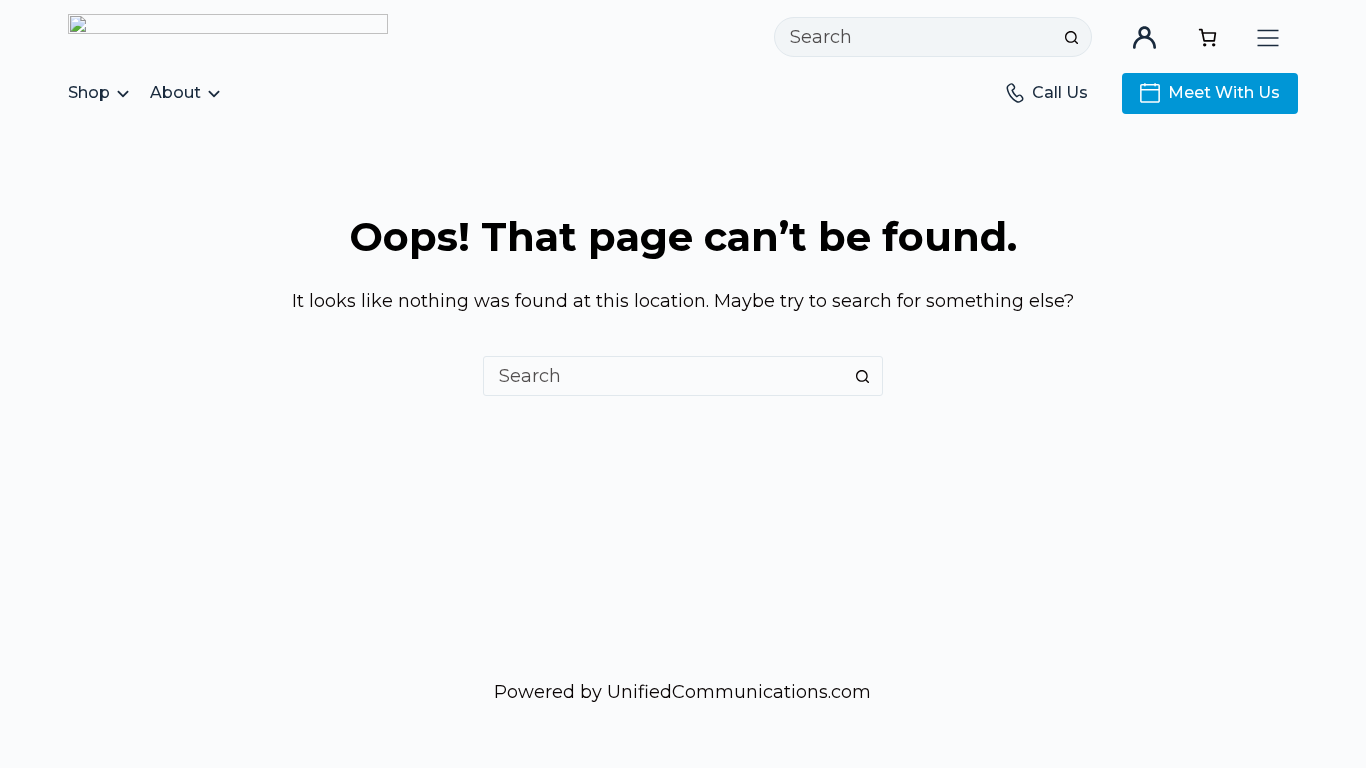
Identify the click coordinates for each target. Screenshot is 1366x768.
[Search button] (1072, 37)
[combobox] (914, 37)
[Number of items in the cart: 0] (1207, 37)
